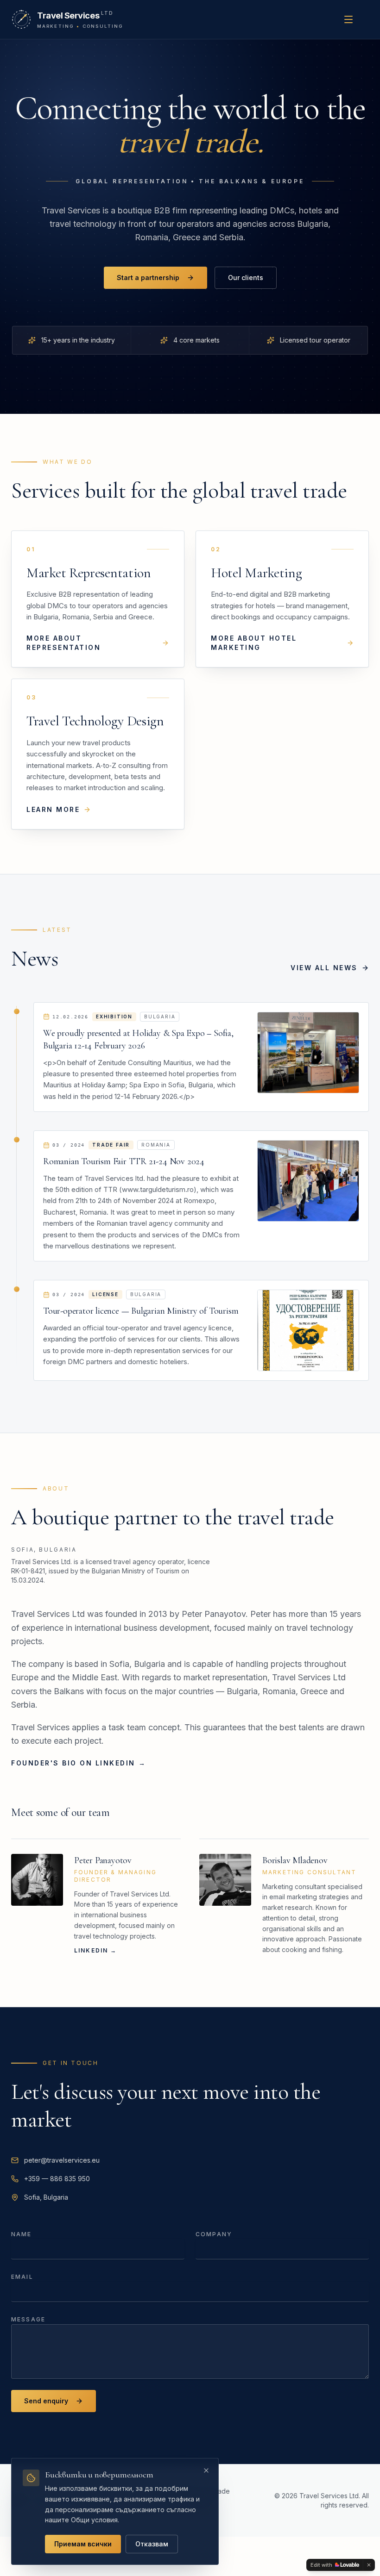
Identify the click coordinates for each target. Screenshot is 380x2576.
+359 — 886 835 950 (57, 2179)
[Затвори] (206, 2470)
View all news (324, 968)
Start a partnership (148, 278)
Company (214, 2234)
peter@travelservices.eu (62, 2160)
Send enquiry (46, 2401)
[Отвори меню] (348, 19)
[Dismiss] (369, 2565)
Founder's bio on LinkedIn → (79, 1763)
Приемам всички (83, 2544)
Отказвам (152, 2544)
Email (22, 2277)
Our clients (246, 278)
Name (22, 2234)
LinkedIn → (96, 1950)
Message (28, 2319)
